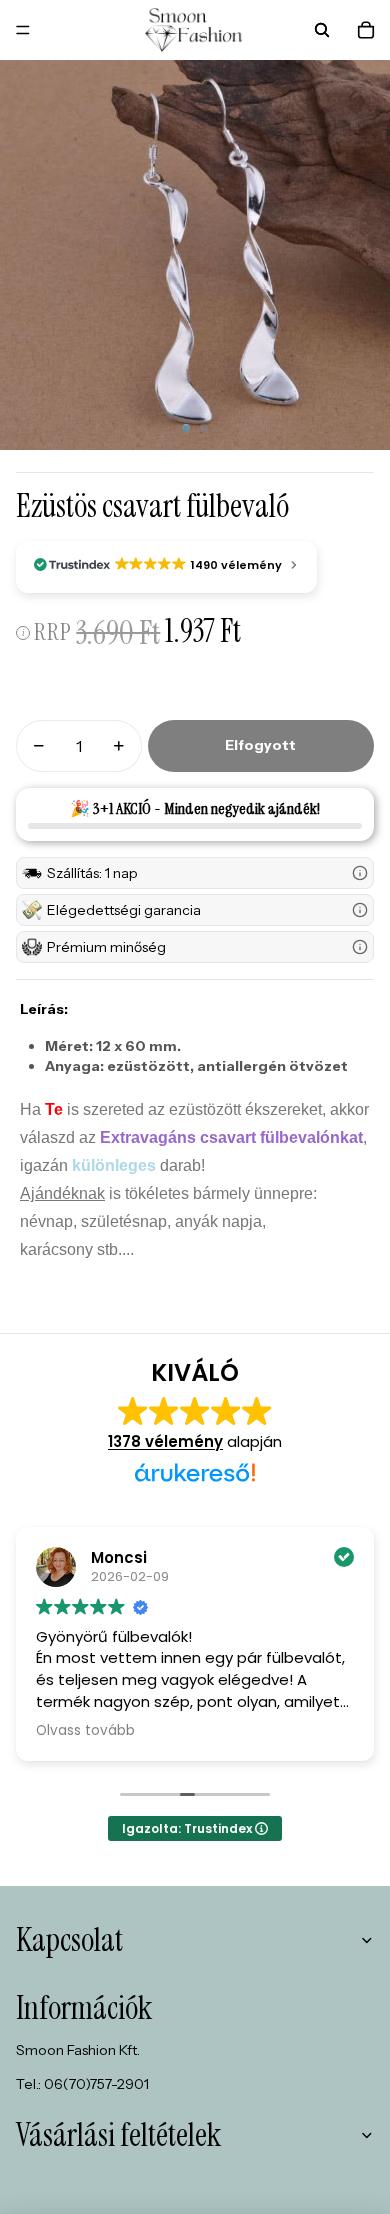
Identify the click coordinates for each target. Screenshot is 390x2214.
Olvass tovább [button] (85, 1731)
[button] (195, 873)
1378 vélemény (165, 1441)
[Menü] (23, 30)
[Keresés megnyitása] (322, 30)
